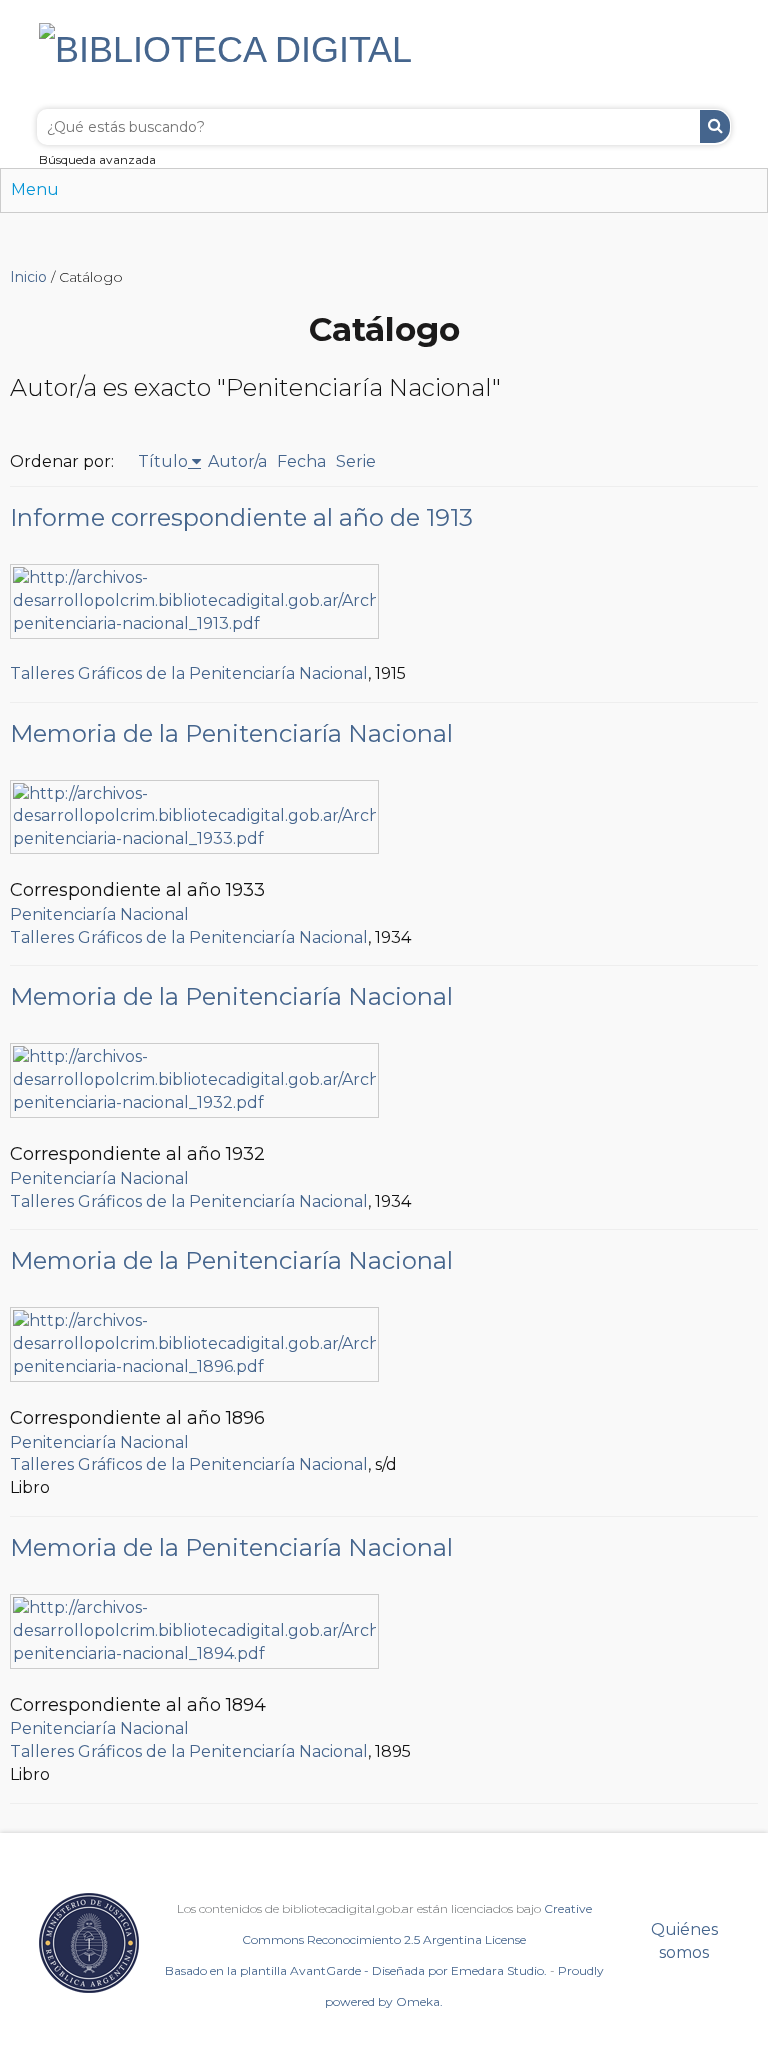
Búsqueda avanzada (97, 159)
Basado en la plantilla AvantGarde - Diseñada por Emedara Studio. (356, 1970)
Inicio (28, 277)
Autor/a (237, 461)
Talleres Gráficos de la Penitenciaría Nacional (189, 673)
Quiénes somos (684, 1941)
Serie (356, 461)
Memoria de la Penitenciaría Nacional (231, 733)
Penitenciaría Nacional (99, 914)
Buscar (715, 126)
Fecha (301, 461)
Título (163, 461)
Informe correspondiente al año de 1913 (241, 517)
